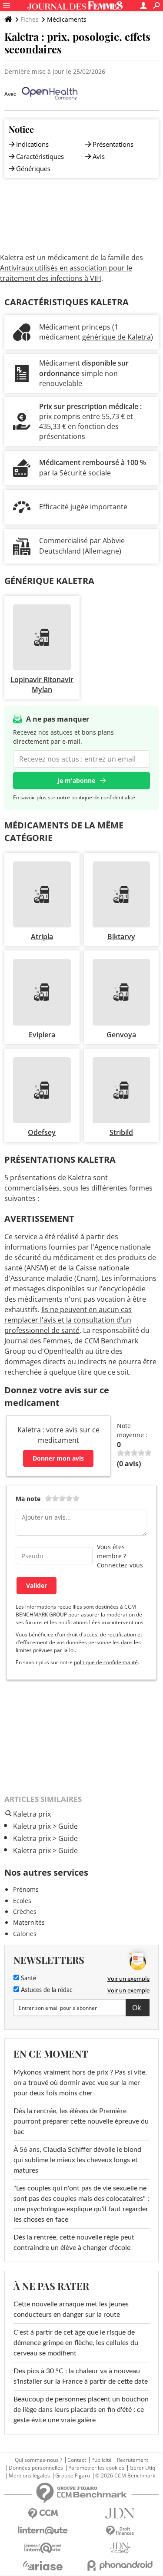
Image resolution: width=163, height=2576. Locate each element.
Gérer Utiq (142, 2468)
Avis (99, 156)
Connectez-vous (120, 1565)
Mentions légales (29, 2476)
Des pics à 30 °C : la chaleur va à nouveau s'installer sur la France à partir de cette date (81, 2376)
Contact (77, 2460)
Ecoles (22, 1901)
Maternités (29, 1922)
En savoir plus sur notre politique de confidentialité (74, 797)
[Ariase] (43, 2566)
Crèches (25, 1911)
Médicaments (67, 19)
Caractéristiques (40, 156)
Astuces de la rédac (46, 1990)
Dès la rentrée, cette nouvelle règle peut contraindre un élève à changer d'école (74, 2243)
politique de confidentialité (106, 1662)
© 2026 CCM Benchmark (125, 2476)
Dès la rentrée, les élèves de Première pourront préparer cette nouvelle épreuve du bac (81, 2121)
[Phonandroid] (120, 2565)
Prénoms (26, 1889)
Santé (28, 1979)
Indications (32, 144)
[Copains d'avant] (43, 2548)
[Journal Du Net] (120, 2513)
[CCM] (43, 2514)
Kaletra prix (32, 1826)
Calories (25, 1934)
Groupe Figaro (73, 2476)
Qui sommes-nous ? (38, 2460)
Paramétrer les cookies (96, 2468)
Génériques (33, 168)
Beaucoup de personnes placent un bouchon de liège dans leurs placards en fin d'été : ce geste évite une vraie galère (81, 2410)
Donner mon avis (58, 1458)
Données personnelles (36, 2468)
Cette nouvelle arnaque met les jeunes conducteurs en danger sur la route (71, 2309)
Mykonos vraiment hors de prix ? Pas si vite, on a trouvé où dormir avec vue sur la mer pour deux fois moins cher (80, 2083)
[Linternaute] (43, 2531)
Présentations (113, 144)
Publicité (101, 2460)
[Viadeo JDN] (120, 2548)
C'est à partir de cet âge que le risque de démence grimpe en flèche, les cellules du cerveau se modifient (76, 2343)
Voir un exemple (128, 1979)
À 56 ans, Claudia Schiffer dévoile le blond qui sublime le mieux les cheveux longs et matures (77, 2160)
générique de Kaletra (116, 337)
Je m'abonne (76, 780)
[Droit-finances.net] (120, 2531)
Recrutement (133, 2460)
